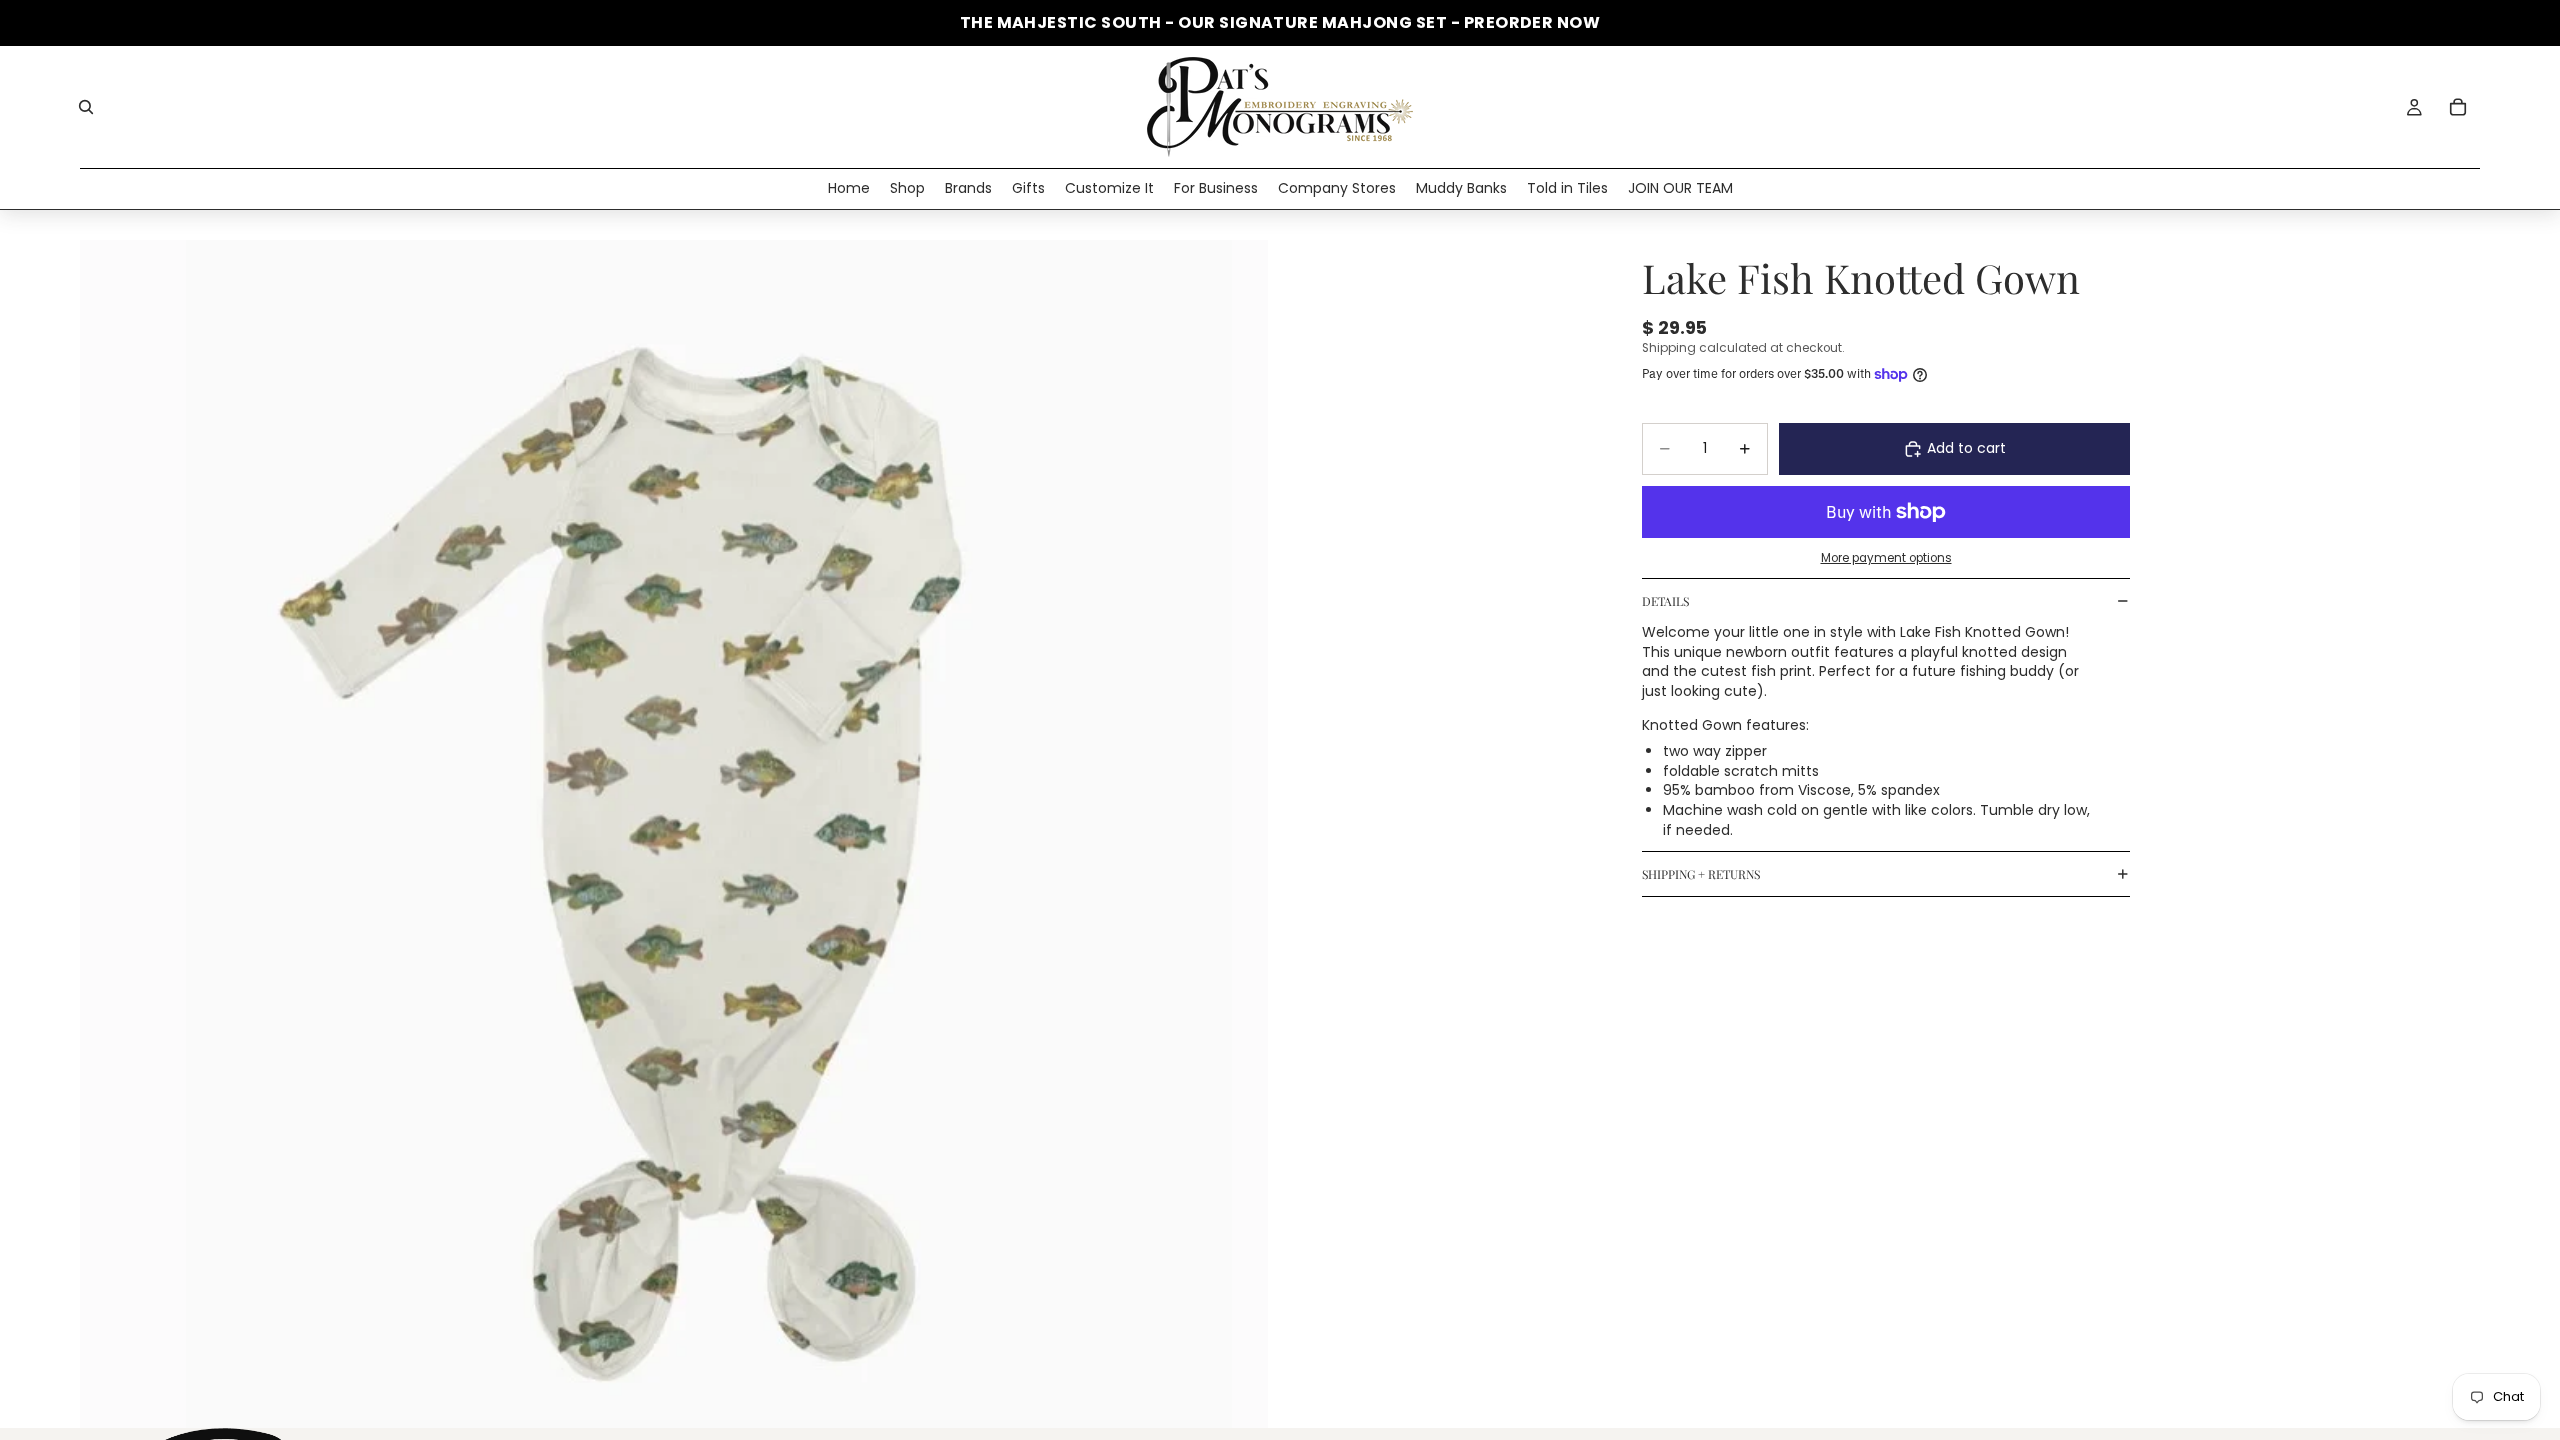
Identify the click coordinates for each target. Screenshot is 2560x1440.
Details (1665, 601)
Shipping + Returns (1701, 874)
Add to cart (1966, 448)
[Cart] (2458, 107)
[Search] (86, 107)
